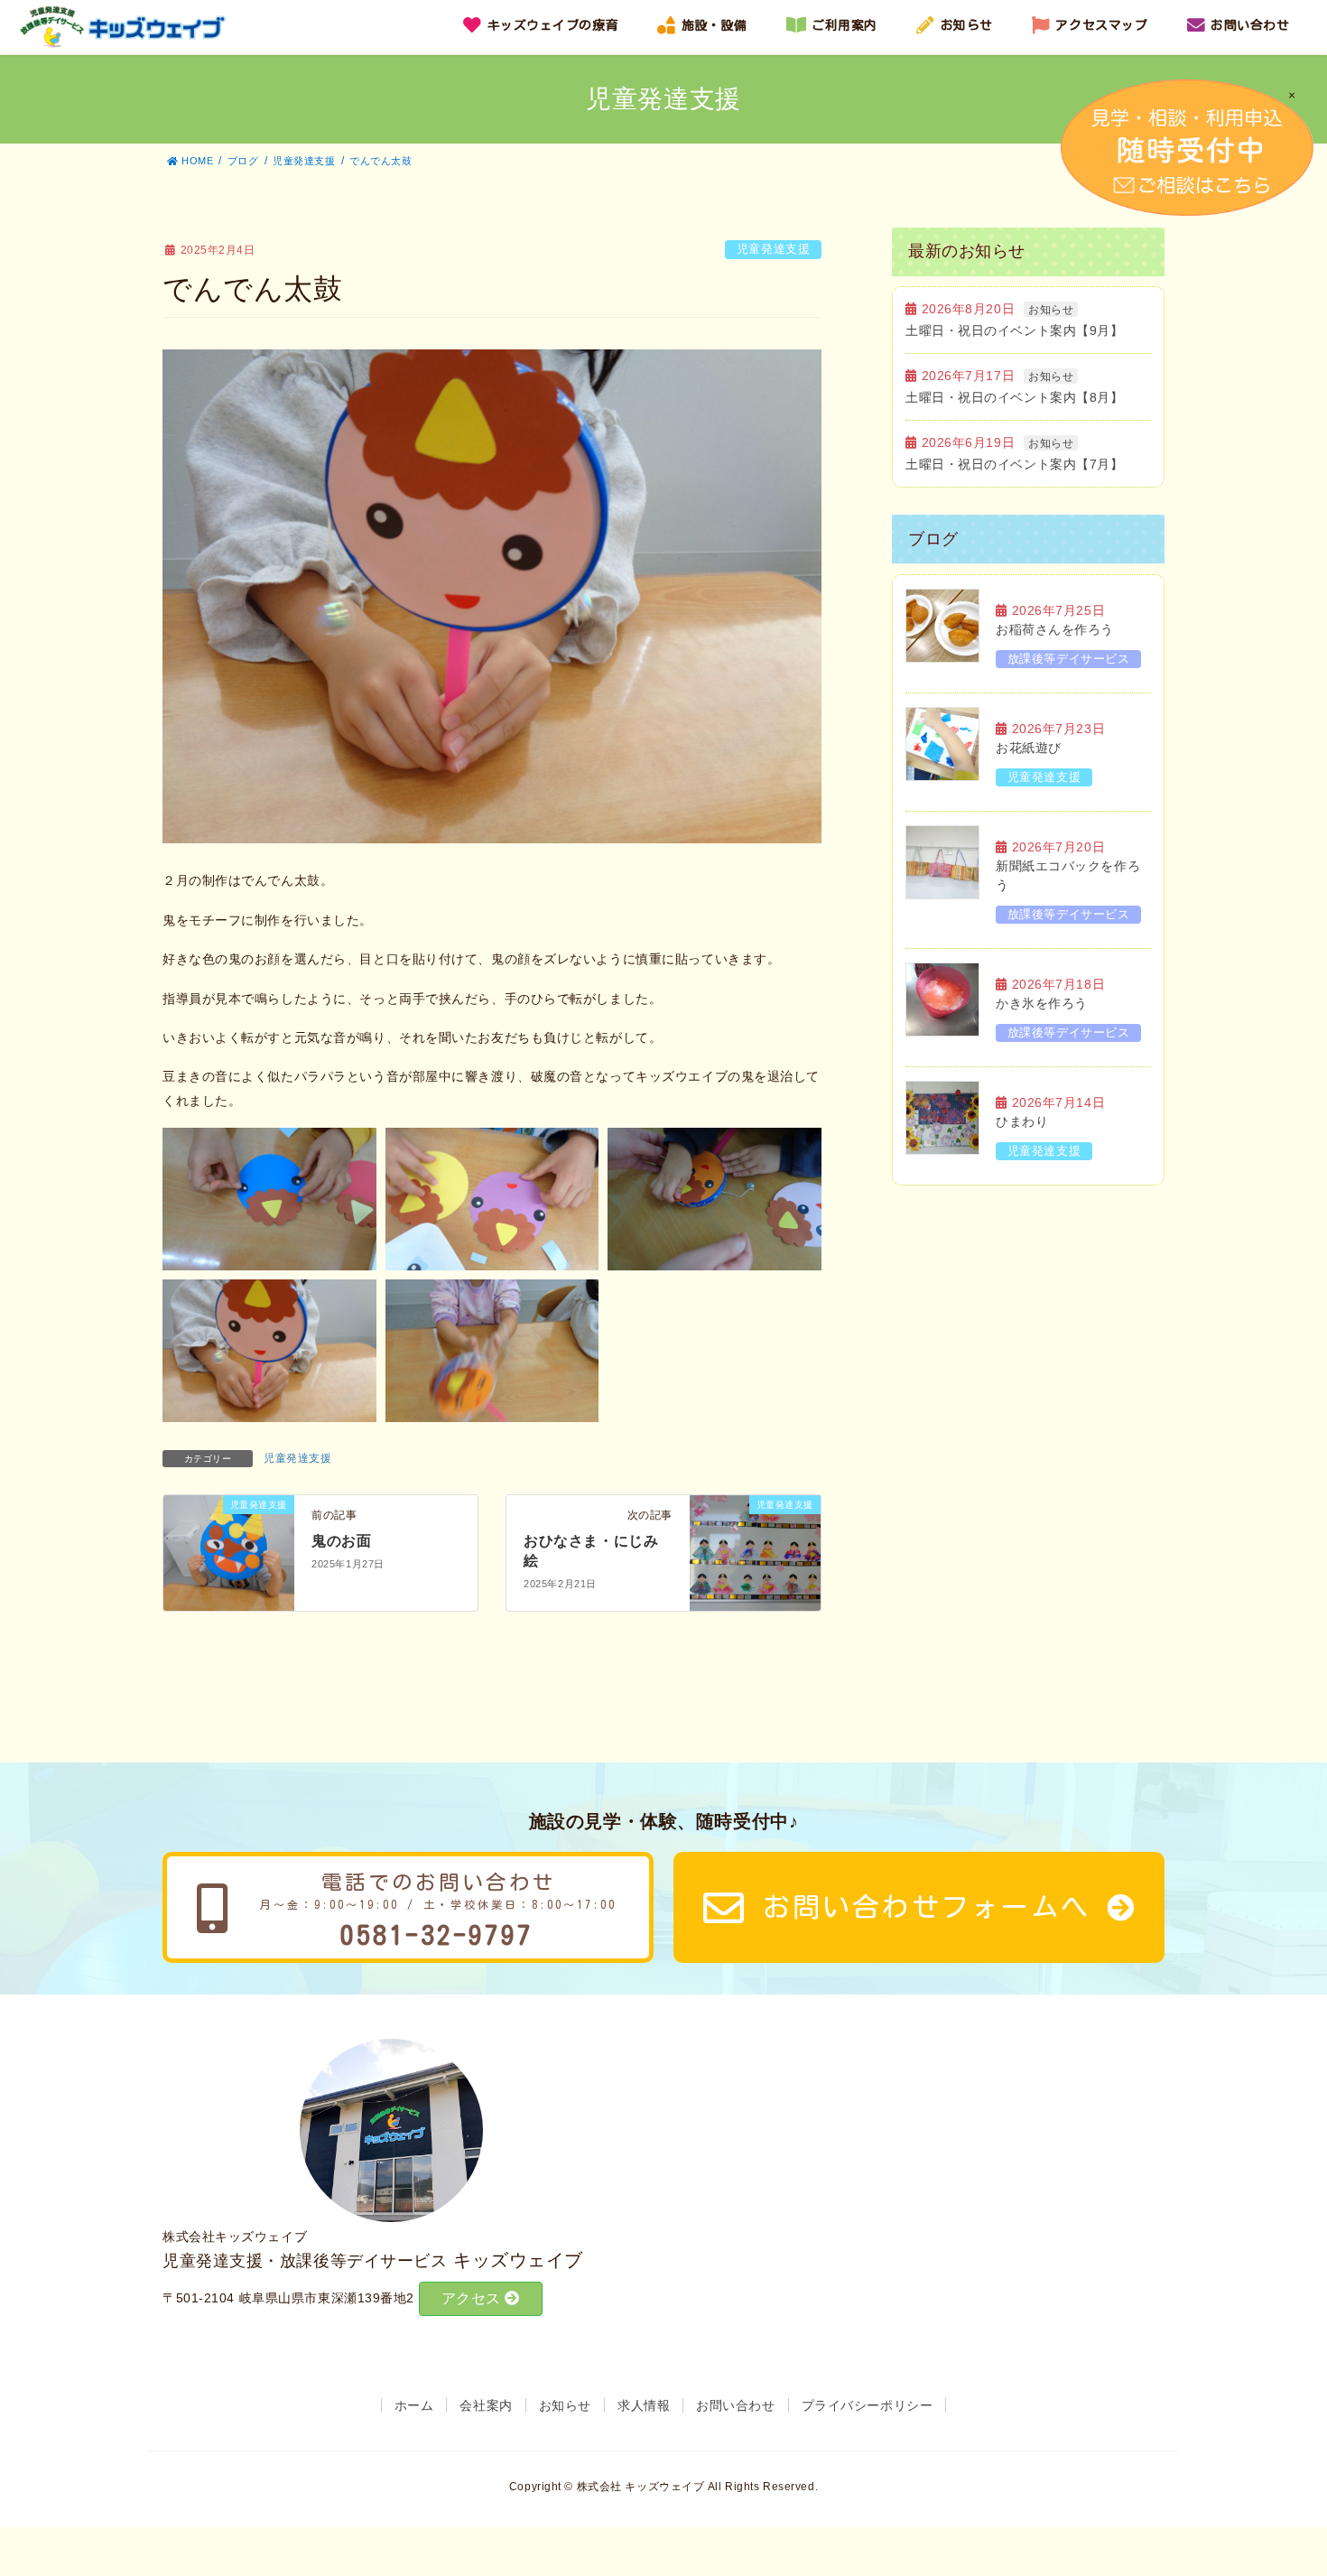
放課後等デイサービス (1069, 659)
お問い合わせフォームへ (927, 1907)
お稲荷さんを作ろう (1055, 629)
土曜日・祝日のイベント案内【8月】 (1015, 397)
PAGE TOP (1300, 2474)
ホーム (414, 2405)
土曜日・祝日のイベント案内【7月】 (1015, 464)
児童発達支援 (773, 249)
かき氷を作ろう (1042, 1003)
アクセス (473, 2298)
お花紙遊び (1029, 748)
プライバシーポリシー (868, 2405)
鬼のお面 (341, 1541)
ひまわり (1022, 1121)
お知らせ (1051, 310)
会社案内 (486, 2405)
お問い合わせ (735, 2405)
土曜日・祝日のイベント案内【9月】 (1015, 330)
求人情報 (644, 2405)
